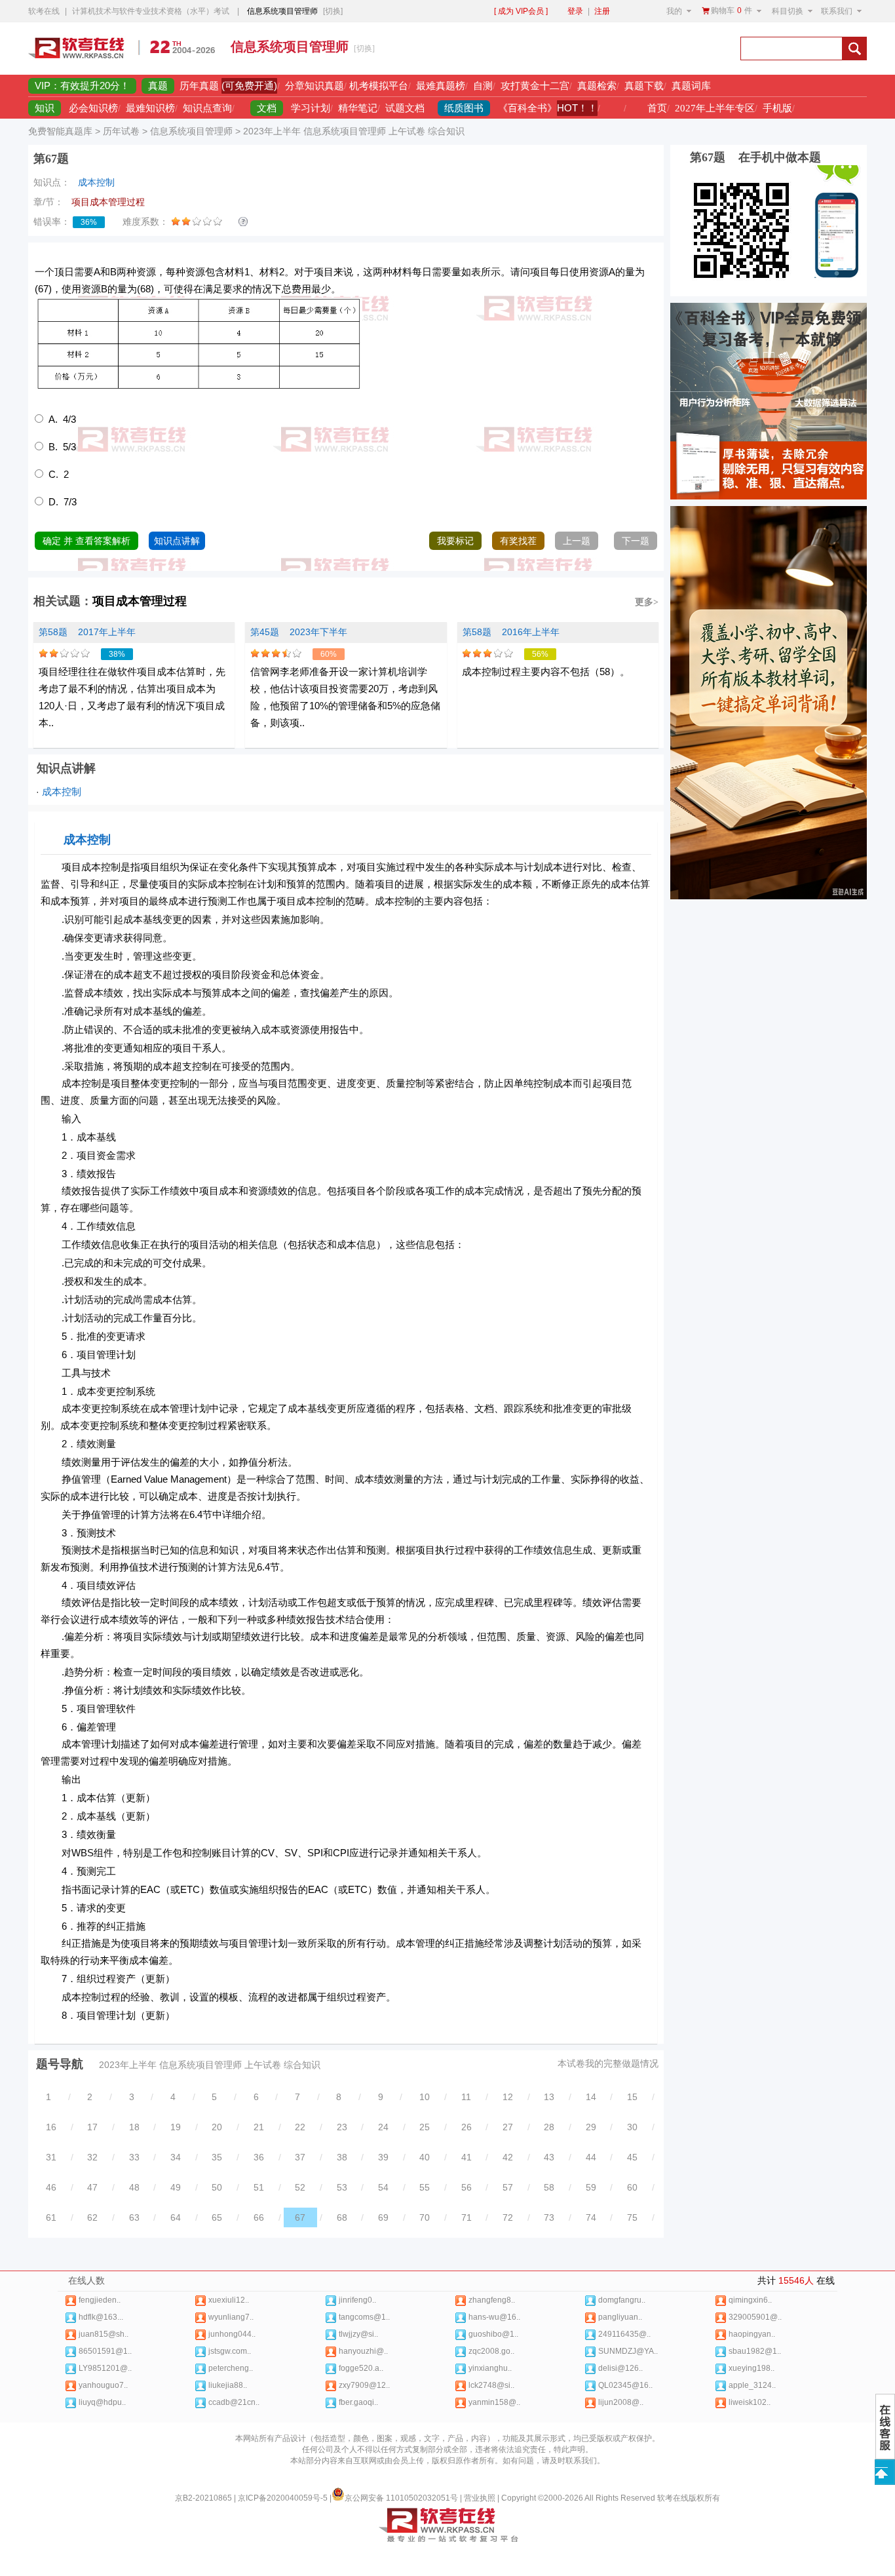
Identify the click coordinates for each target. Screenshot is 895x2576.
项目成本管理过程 (140, 601)
